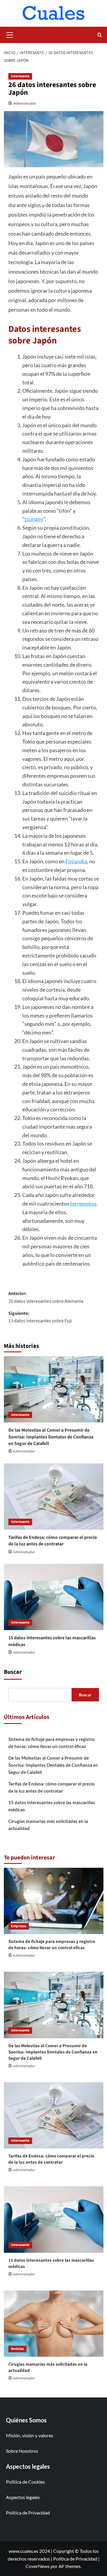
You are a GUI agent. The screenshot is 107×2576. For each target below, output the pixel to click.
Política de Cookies (25, 2482)
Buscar (13, 1672)
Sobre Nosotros (22, 2451)
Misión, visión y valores (30, 2435)
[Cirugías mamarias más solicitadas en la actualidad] (54, 2324)
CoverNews (38, 2566)
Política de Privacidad (28, 2513)
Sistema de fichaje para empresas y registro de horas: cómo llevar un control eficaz (52, 1743)
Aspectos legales (23, 2497)
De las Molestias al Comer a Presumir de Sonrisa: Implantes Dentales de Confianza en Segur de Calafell (51, 1437)
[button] (10, 34)
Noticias (17, 2349)
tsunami (34, 519)
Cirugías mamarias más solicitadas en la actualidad (48, 1825)
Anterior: (46, 1297)
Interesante (20, 76)
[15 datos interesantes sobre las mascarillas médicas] (54, 1597)
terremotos (83, 1203)
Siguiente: (40, 1317)
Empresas (19, 1926)
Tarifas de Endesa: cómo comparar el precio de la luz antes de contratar (53, 1541)
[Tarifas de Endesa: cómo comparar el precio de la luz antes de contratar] (54, 1497)
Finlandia (76, 861)
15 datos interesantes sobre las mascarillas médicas (52, 1806)
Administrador (25, 103)
